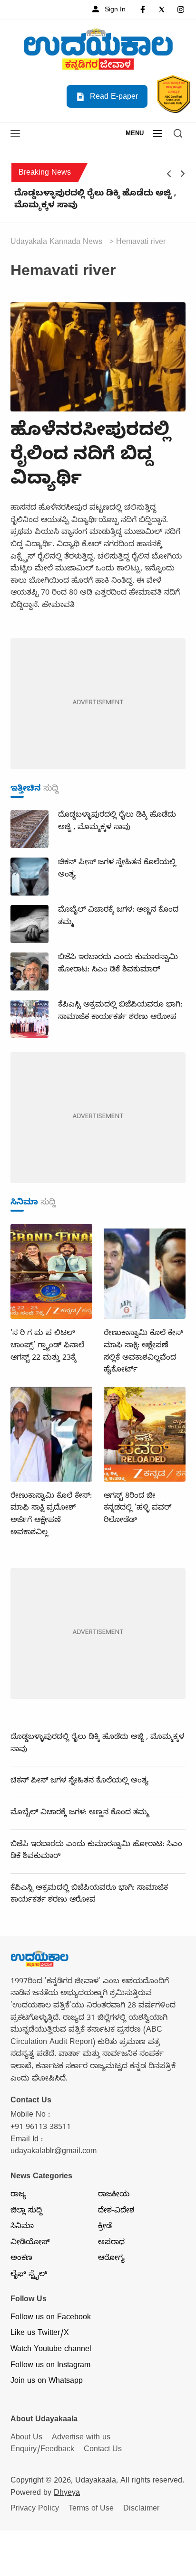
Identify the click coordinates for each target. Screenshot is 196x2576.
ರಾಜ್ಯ (18, 2195)
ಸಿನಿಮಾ (22, 2227)
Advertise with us (81, 2438)
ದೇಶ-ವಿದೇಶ (116, 2212)
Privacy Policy (35, 2510)
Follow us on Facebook (51, 2318)
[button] (15, 134)
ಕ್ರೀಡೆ (105, 2227)
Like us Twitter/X (40, 2334)
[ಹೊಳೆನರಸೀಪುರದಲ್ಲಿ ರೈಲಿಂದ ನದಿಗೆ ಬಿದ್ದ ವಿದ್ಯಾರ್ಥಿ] (98, 358)
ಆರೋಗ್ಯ (111, 2259)
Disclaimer (141, 2510)
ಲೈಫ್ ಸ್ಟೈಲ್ (29, 2275)
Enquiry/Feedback (42, 2450)
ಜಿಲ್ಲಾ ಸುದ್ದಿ (26, 2212)
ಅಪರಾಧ (111, 2243)
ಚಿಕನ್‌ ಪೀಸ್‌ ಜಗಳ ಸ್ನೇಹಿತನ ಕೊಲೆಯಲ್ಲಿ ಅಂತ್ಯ (79, 1782)
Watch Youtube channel (51, 2350)
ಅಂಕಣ (21, 2259)
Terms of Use (91, 2510)
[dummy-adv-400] (98, 705)
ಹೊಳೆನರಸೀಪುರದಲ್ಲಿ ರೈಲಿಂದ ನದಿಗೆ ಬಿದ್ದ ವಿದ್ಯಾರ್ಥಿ (90, 457)
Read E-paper (113, 98)
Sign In (114, 10)
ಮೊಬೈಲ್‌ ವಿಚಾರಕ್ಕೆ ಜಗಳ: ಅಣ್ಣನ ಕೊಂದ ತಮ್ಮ (80, 1813)
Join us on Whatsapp (47, 2382)
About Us (26, 2438)
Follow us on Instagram (50, 2366)
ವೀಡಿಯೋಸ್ (30, 2243)
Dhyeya (67, 2494)
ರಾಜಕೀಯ (114, 2195)
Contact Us (103, 2450)
